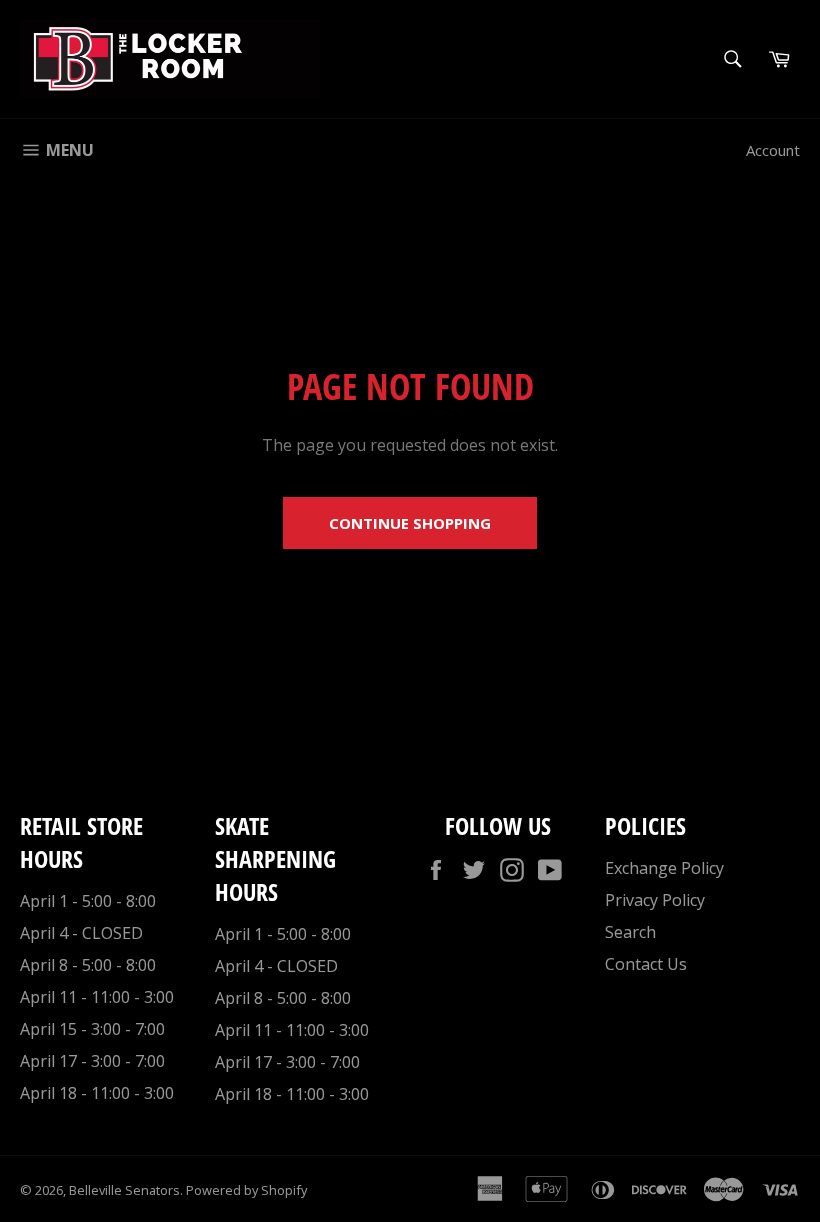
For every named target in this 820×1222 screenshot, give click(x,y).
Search (630, 932)
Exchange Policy (664, 868)
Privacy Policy (655, 900)
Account (773, 150)
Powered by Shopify (246, 1190)
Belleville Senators (124, 1190)
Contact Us (646, 964)
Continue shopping (410, 523)
